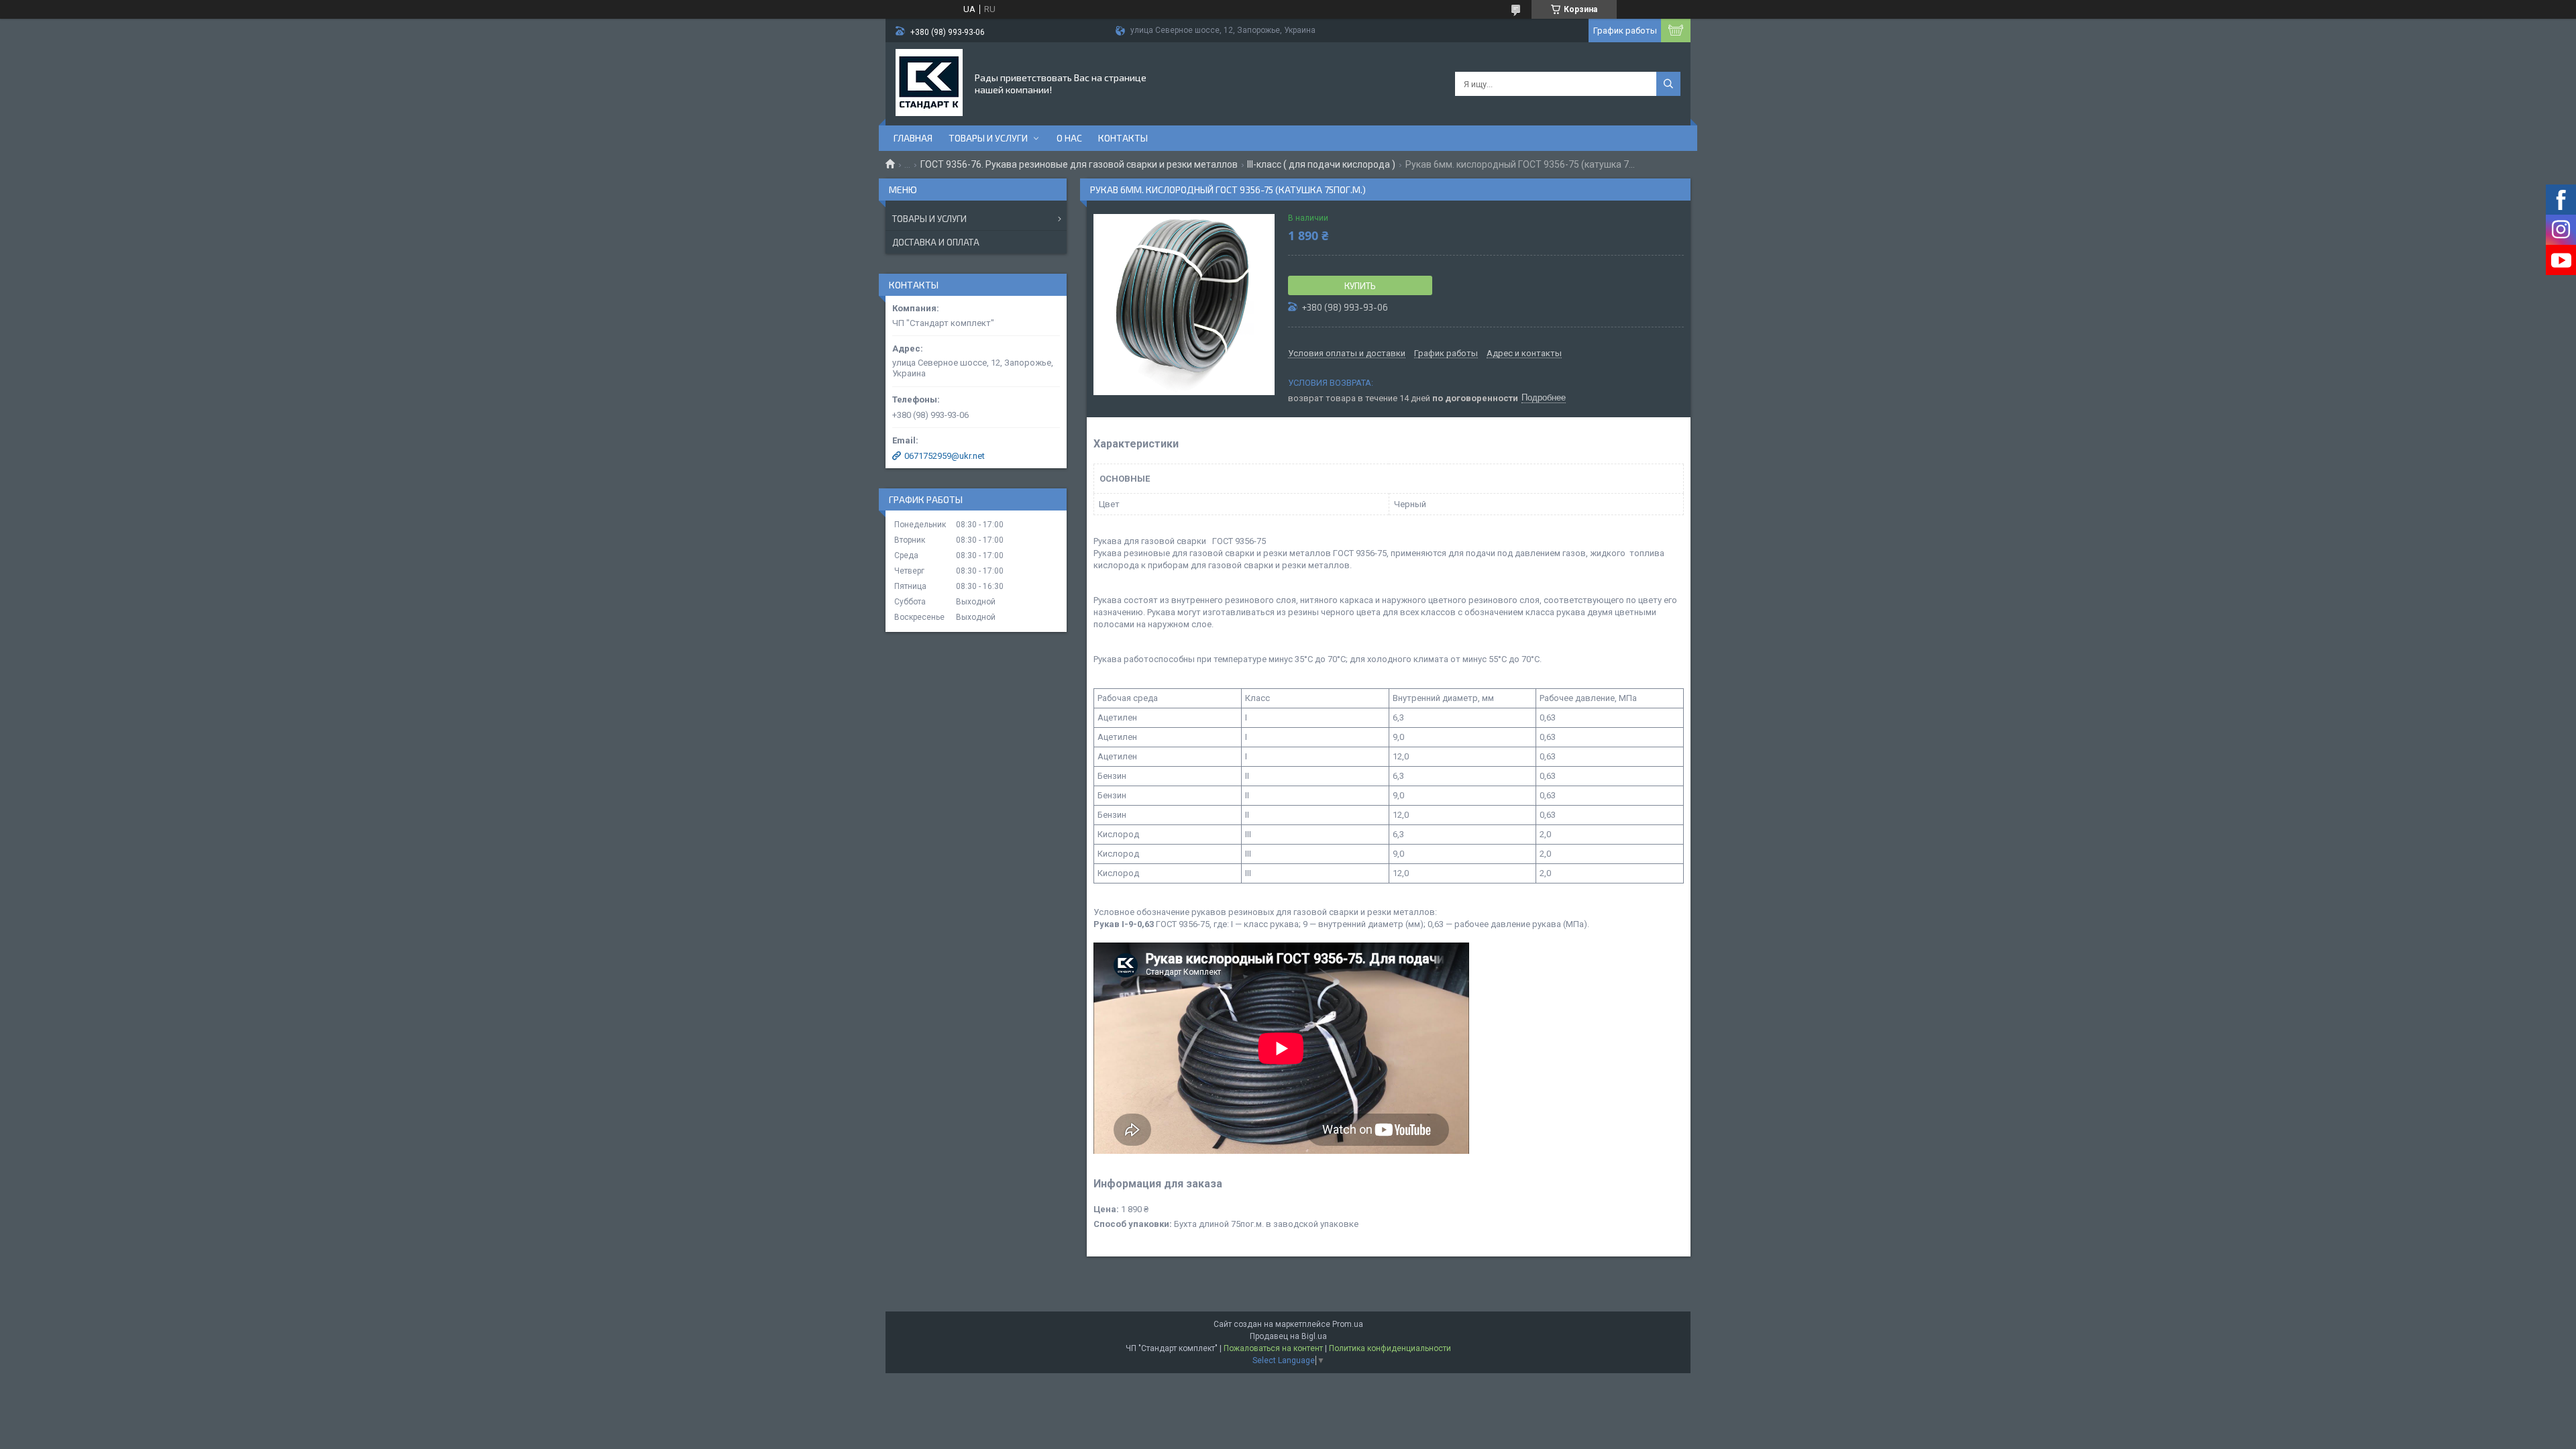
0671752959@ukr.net (945, 456)
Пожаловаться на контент (1273, 1348)
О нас (1069, 138)
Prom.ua (1348, 1324)
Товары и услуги (988, 138)
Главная (913, 138)
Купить (1360, 286)
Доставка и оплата (936, 242)
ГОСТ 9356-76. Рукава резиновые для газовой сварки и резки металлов (1079, 164)
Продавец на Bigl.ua (1288, 1336)
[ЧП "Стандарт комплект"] (929, 83)
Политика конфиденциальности (1390, 1348)
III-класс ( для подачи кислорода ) (1321, 164)
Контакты (1123, 138)
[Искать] (1668, 84)
